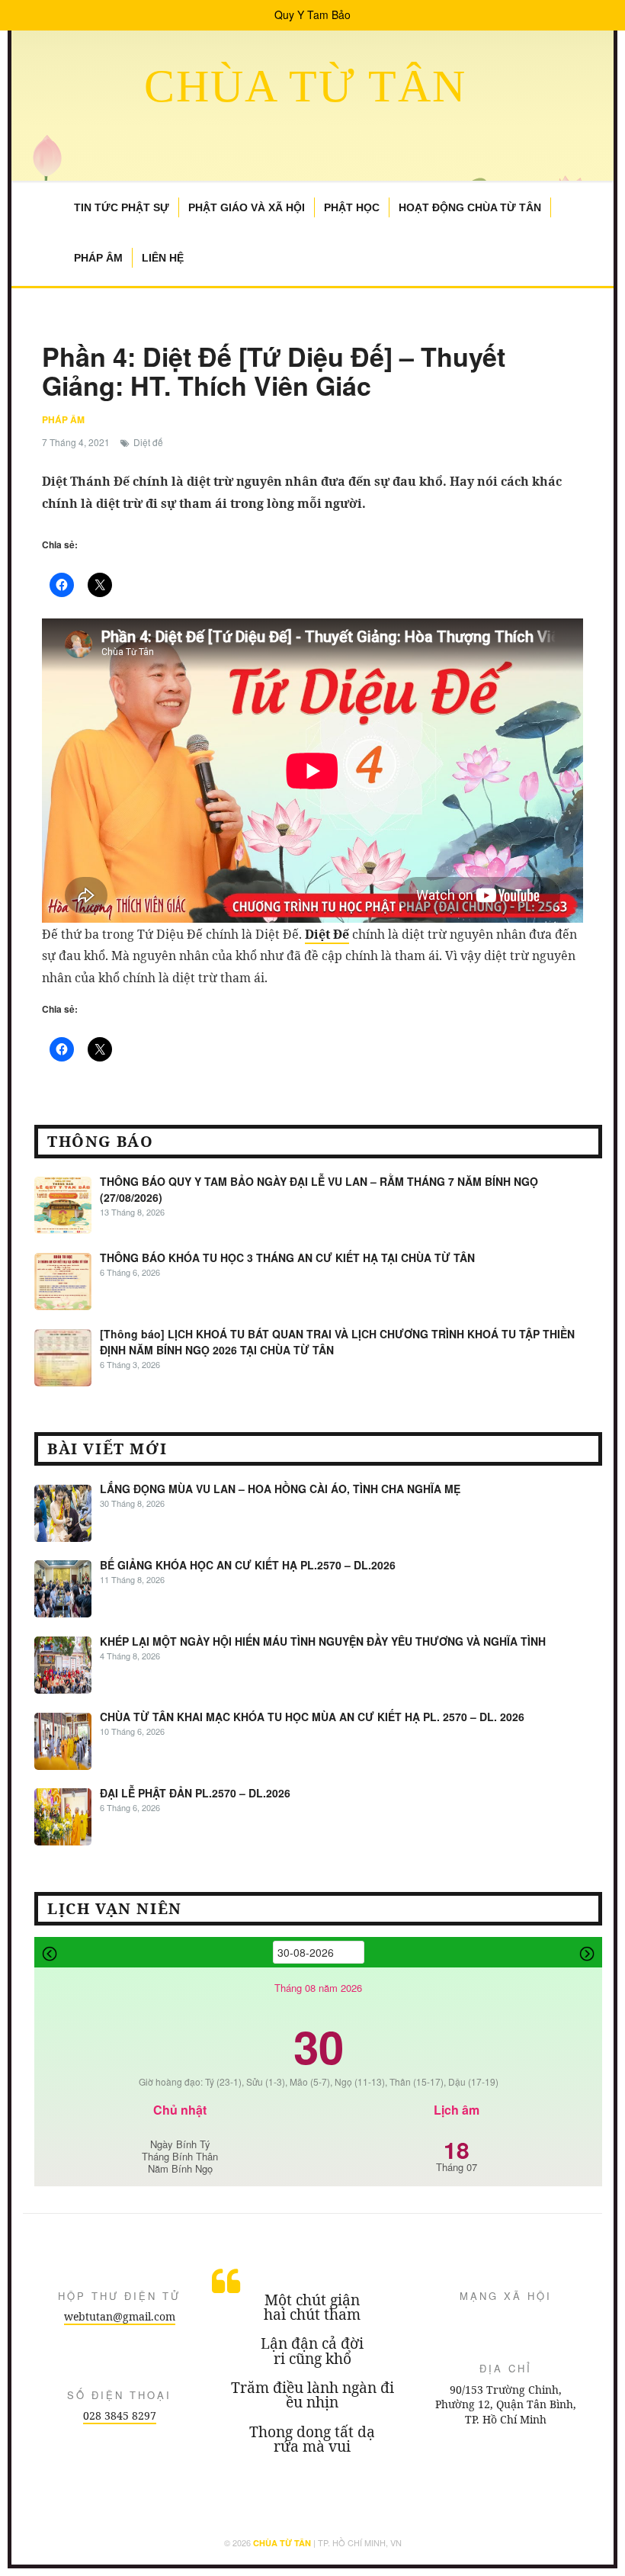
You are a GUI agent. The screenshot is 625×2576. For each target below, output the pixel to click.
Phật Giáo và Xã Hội (247, 207)
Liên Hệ (163, 258)
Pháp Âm (98, 258)
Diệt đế (148, 442)
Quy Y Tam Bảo (312, 14)
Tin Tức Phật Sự (122, 207)
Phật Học (352, 207)
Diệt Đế (327, 934)
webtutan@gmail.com (120, 2316)
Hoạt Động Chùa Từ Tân (470, 207)
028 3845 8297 (120, 2415)
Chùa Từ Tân (305, 86)
